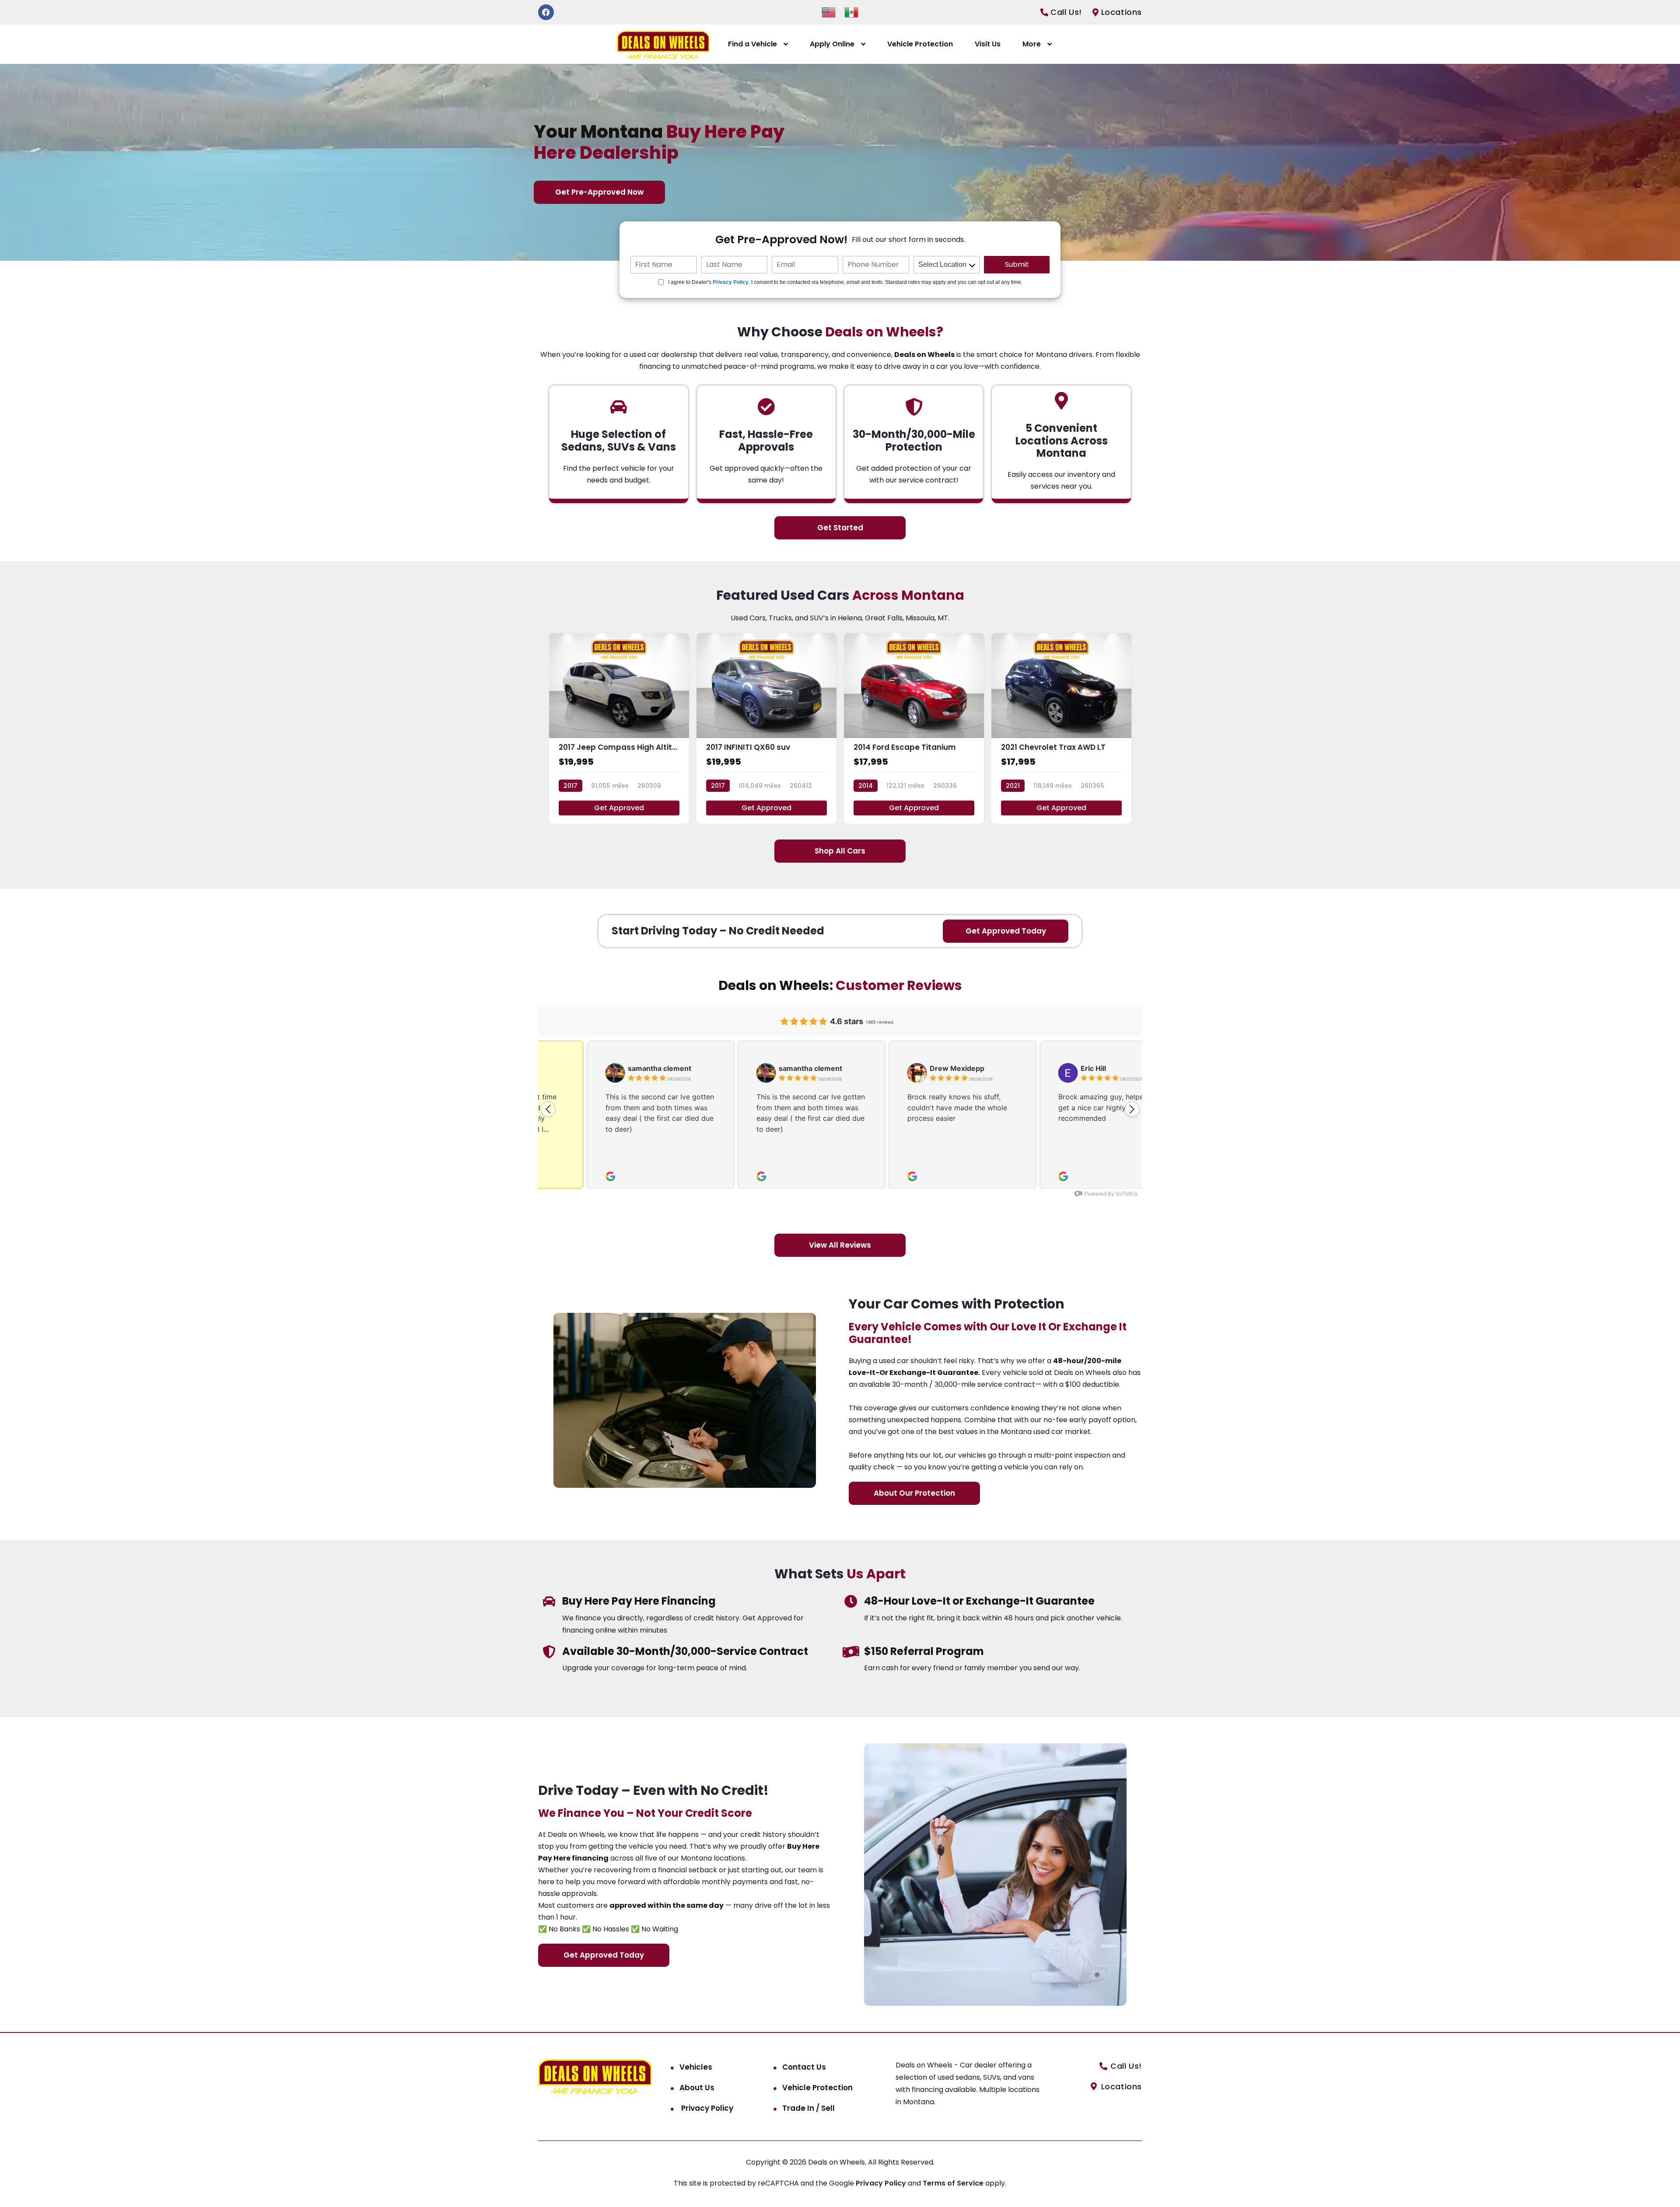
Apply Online (832, 44)
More (1032, 44)
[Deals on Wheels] (663, 44)
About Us (697, 2088)
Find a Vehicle (752, 44)
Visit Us (988, 44)
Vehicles (696, 2067)
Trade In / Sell (808, 2108)
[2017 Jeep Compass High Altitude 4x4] (619, 728)
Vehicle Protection (920, 44)
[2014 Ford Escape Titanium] (914, 728)
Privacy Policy (731, 282)
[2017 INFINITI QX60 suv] (766, 728)
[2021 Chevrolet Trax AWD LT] (1061, 728)
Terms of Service (954, 2183)
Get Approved (619, 808)
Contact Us (804, 2067)
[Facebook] (546, 12)
